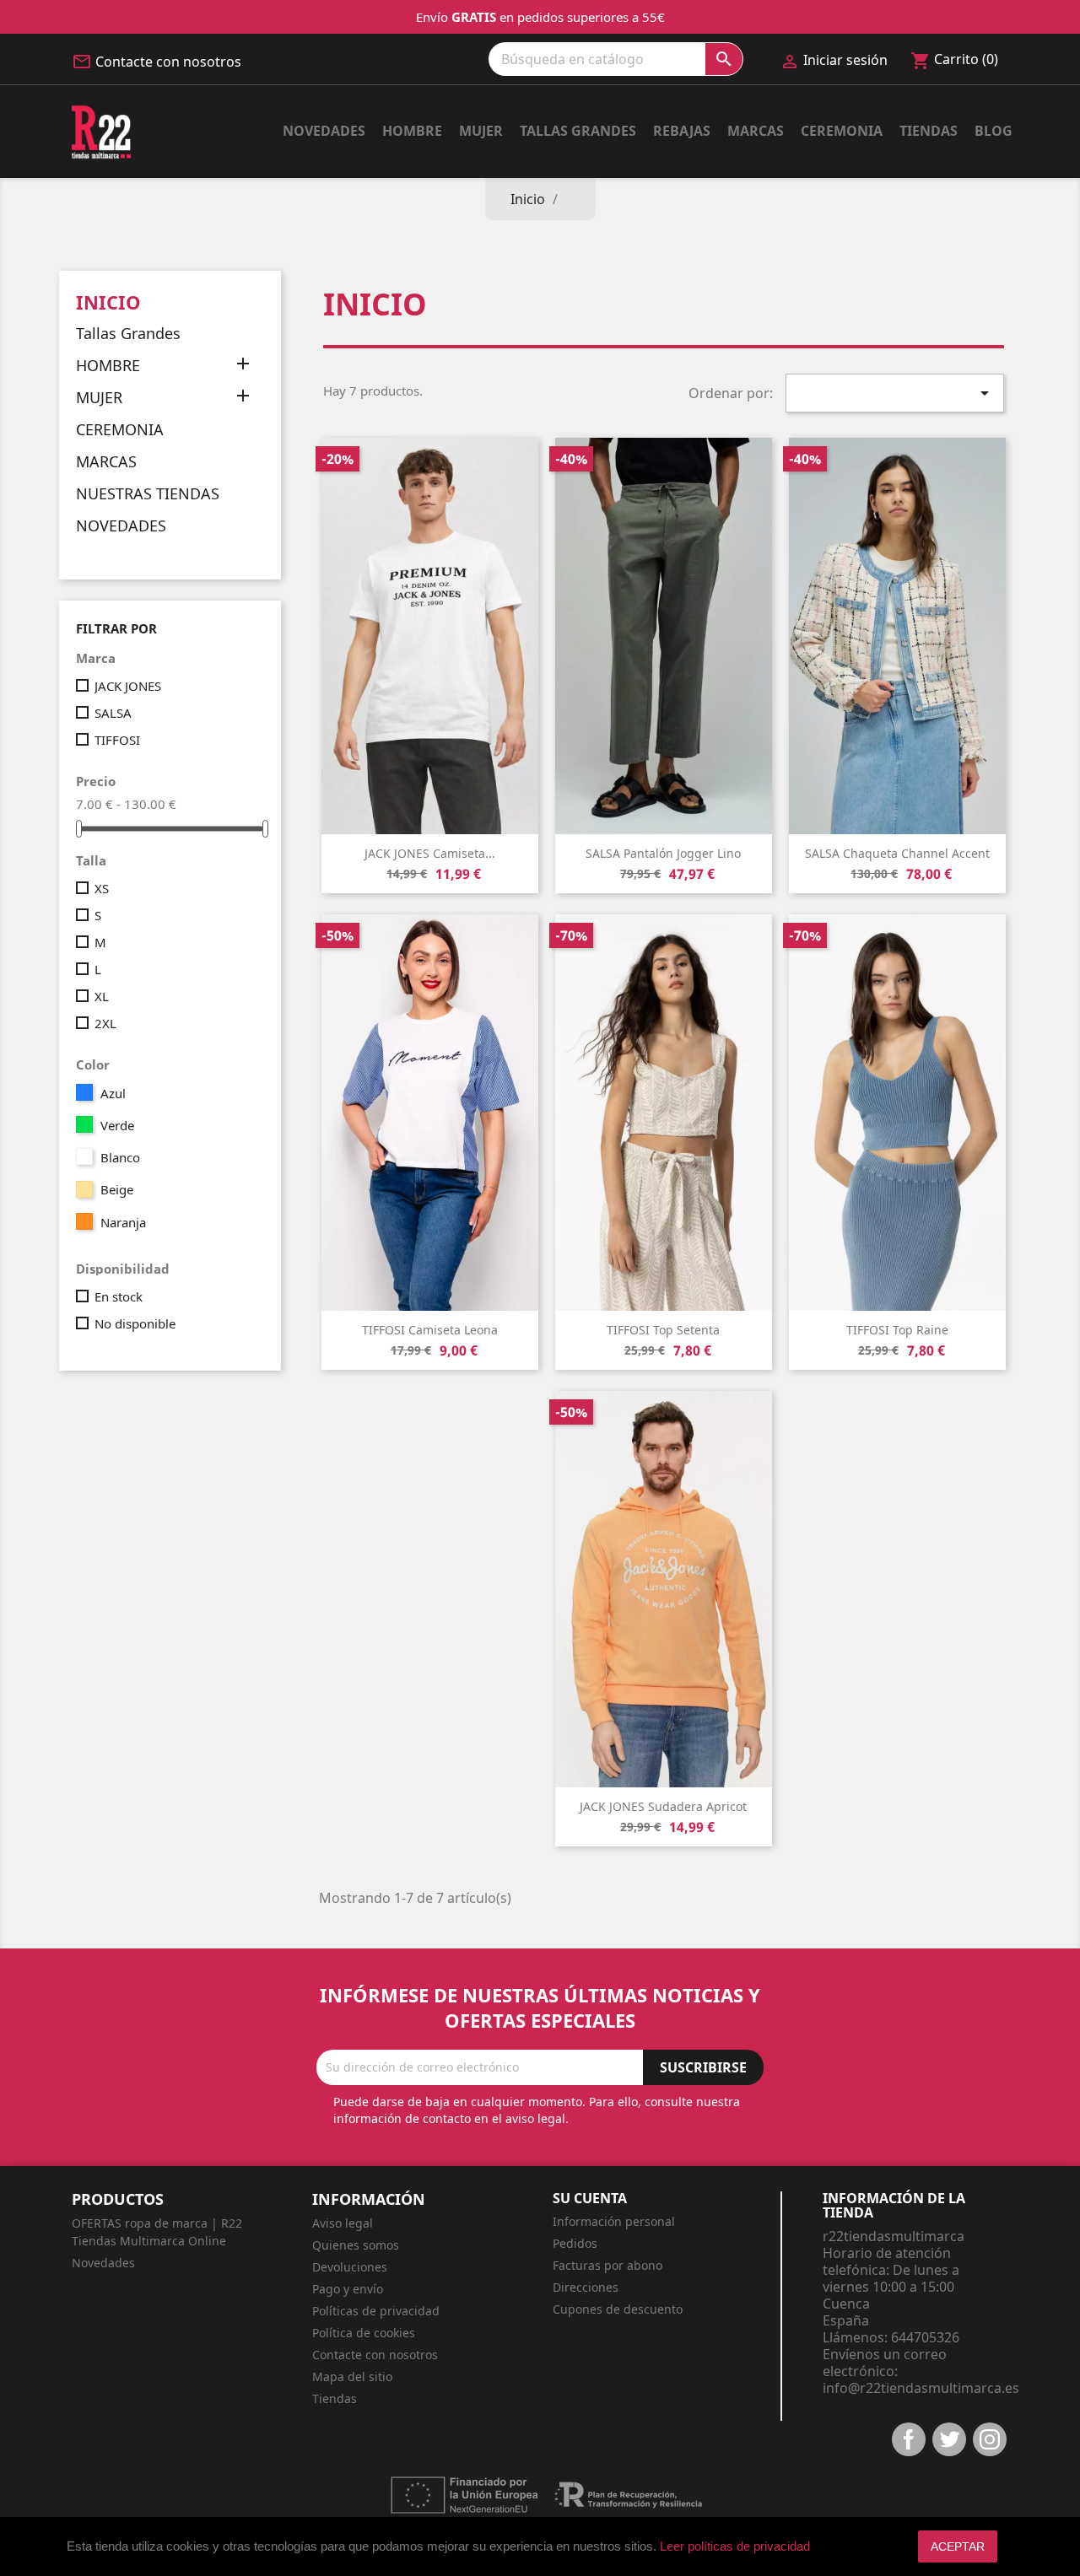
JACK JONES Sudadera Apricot (663, 1806)
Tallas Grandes (578, 131)
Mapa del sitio (352, 2377)
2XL (105, 1023)
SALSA (113, 713)
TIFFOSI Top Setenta (663, 1330)
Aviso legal (343, 2223)
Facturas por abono (607, 2265)
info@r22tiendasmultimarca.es (921, 2388)
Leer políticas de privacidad (735, 2546)
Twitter (949, 2439)
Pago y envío (348, 2289)
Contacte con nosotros (168, 62)
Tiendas (929, 131)
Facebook (909, 2439)
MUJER (481, 131)
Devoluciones (350, 2267)
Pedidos (575, 2243)
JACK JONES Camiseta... (430, 853)
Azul (113, 1093)
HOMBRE (412, 131)
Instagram (990, 2439)
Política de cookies (364, 2333)
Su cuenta (590, 2198)
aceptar (958, 2546)
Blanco (120, 1157)
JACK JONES (128, 686)
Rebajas (682, 131)
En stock (119, 1296)
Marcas (756, 131)
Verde (117, 1125)
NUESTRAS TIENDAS (148, 494)
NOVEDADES (121, 526)
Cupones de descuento (618, 2309)
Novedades (324, 131)
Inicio (108, 302)
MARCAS (106, 462)
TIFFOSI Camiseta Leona (430, 1330)
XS (102, 888)
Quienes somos (356, 2245)
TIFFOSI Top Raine (897, 1330)
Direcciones (586, 2287)
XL (102, 996)
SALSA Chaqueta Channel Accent (897, 853)
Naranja (123, 1222)
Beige (117, 1189)
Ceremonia (842, 131)
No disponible (135, 1323)
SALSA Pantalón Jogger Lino (663, 853)
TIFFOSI (117, 740)
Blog (994, 131)
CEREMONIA (120, 430)
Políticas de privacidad (376, 2311)
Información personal (614, 2221)
